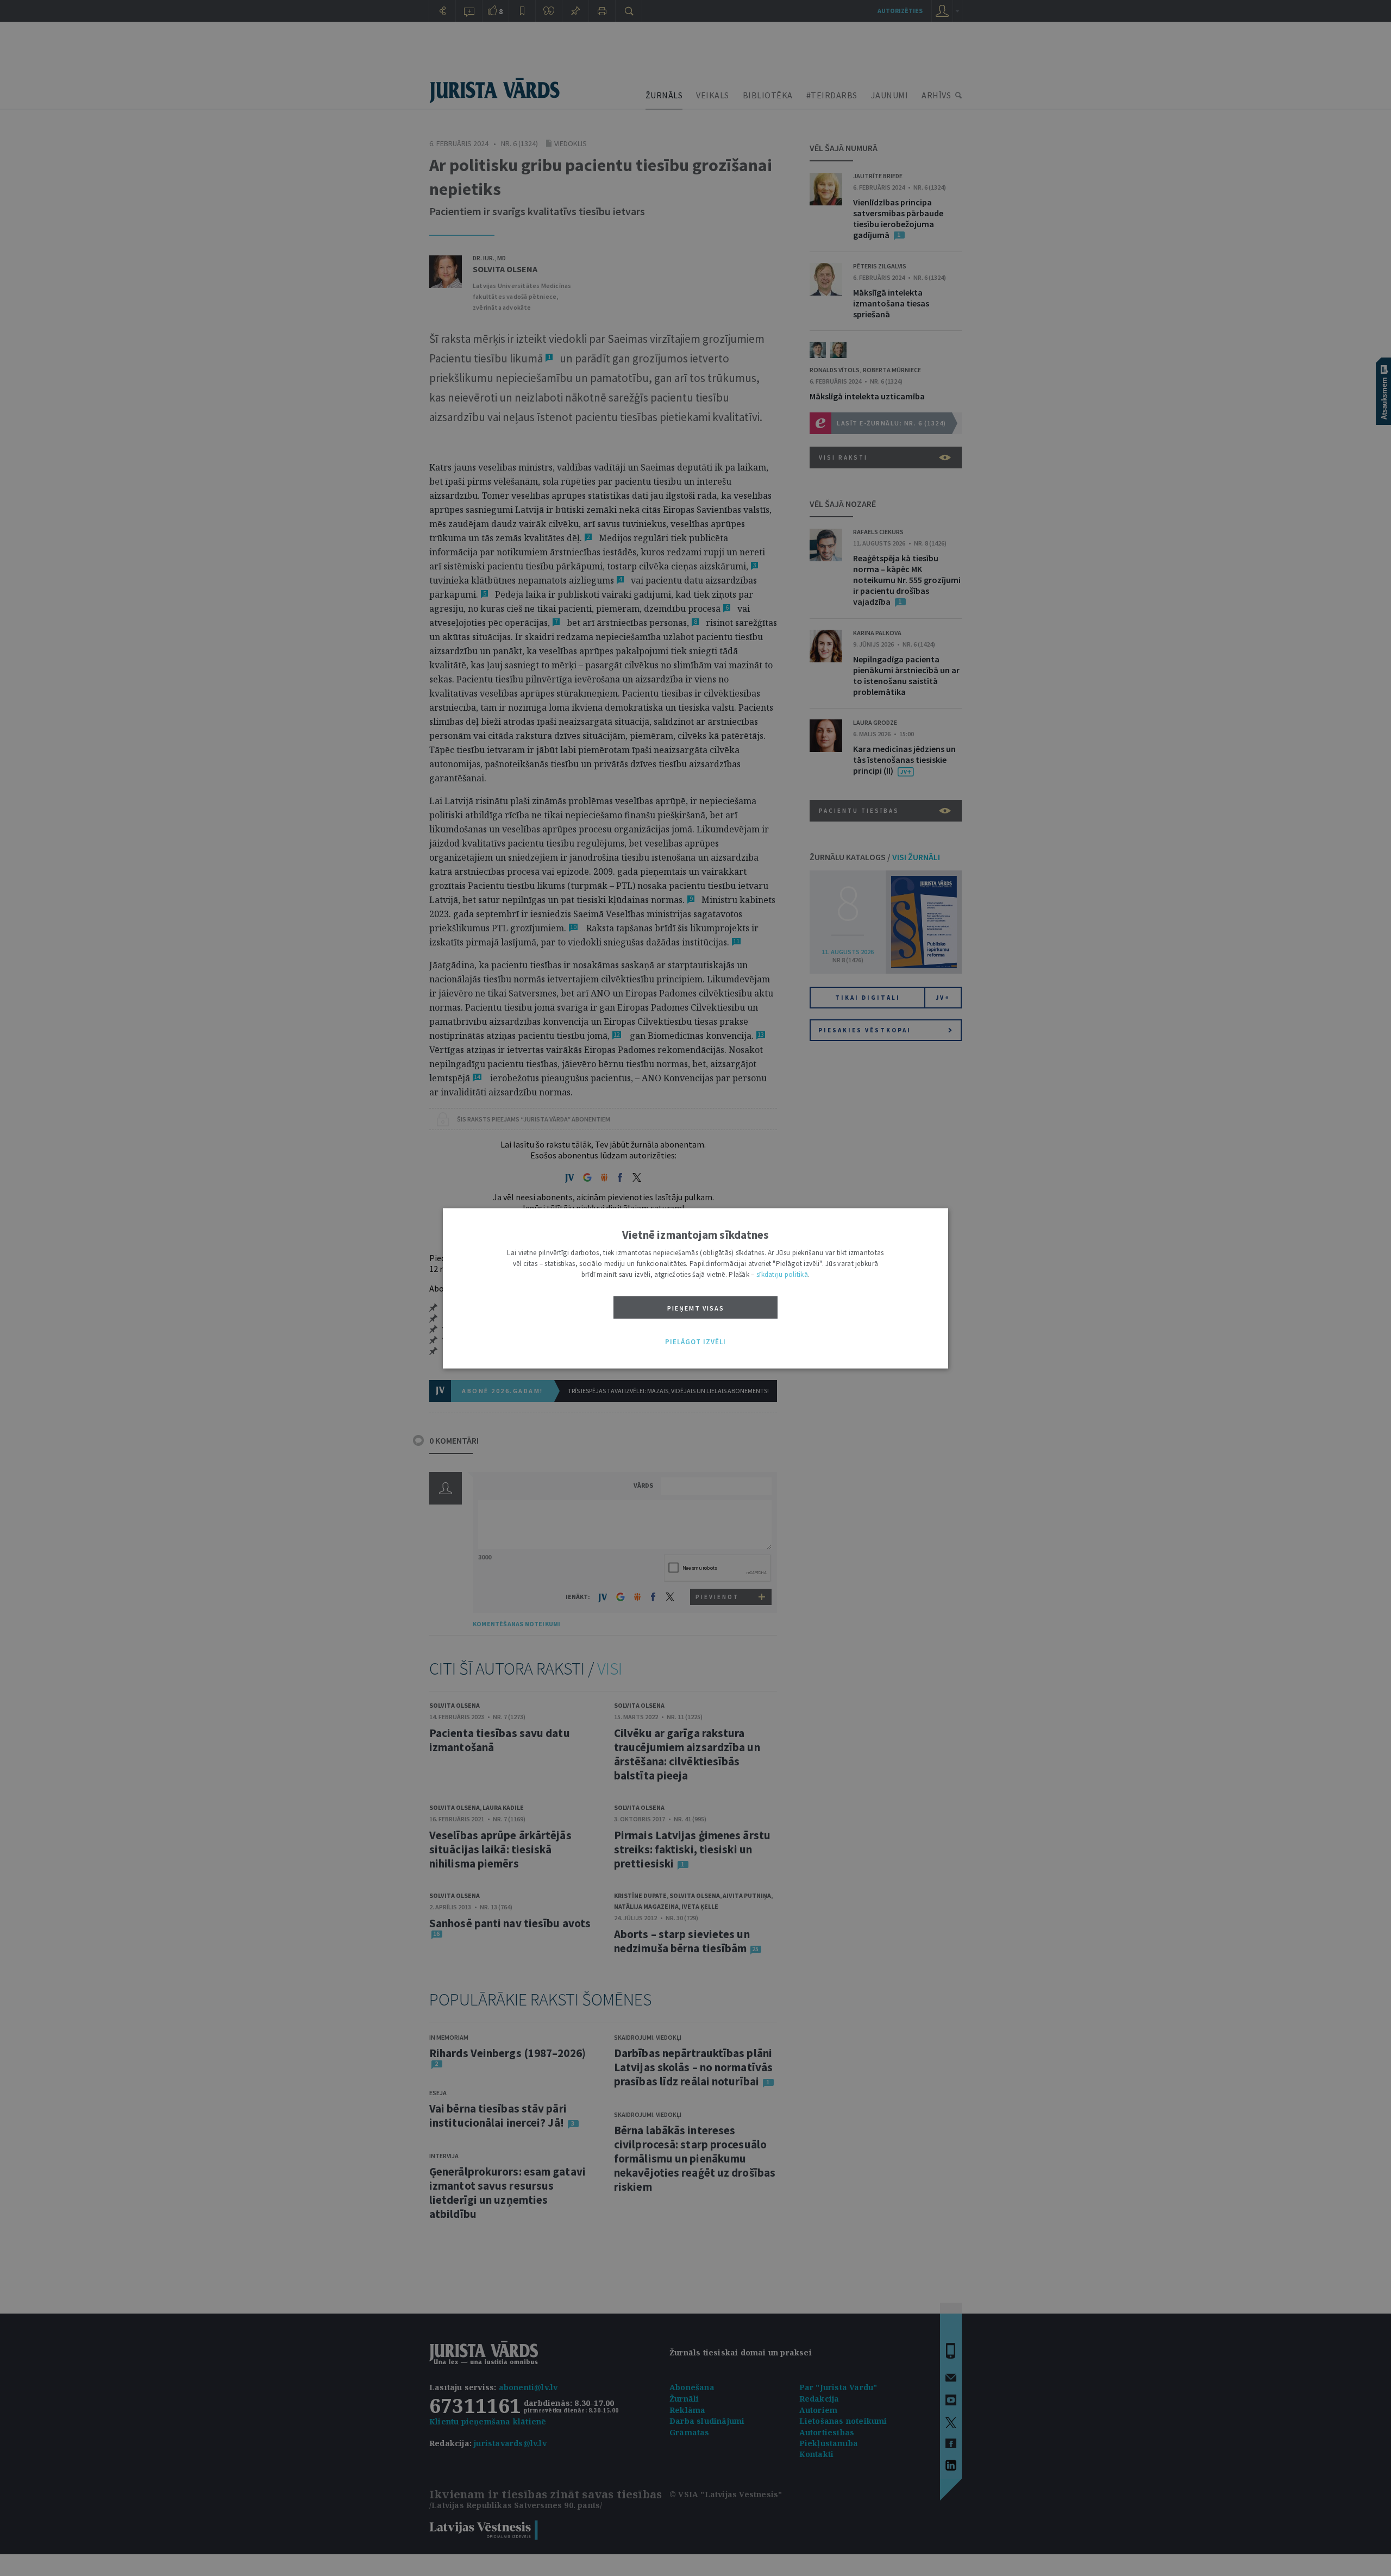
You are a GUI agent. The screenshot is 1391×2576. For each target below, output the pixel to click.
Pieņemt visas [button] (696, 1308)
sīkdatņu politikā (782, 1274)
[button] (695, 1342)
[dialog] (695, 1288)
